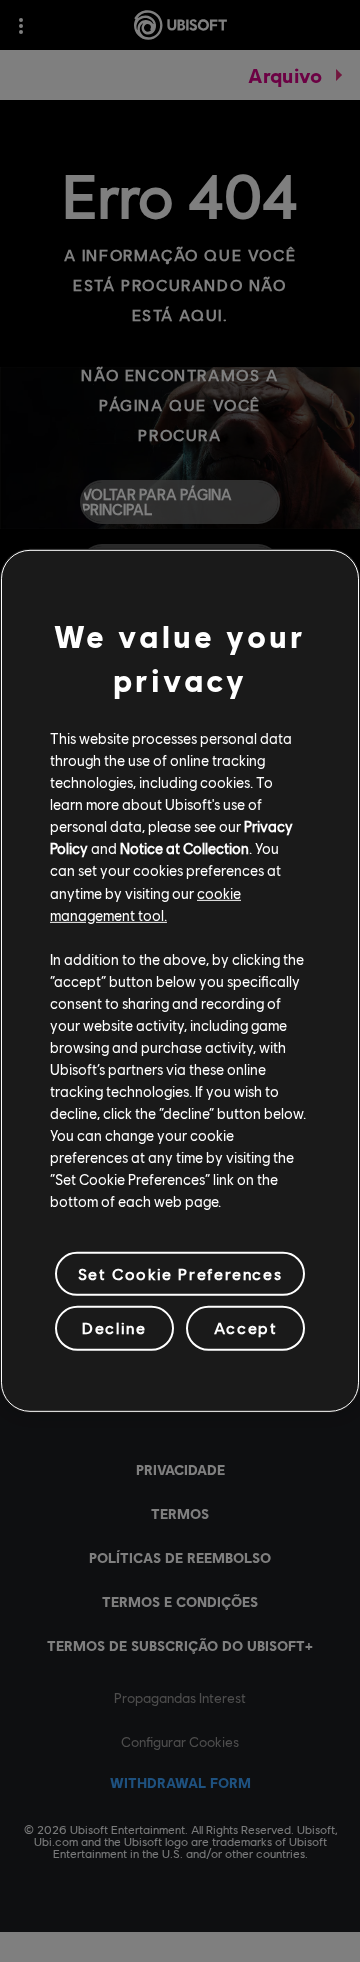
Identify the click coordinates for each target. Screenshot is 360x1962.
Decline (114, 1327)
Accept (246, 1327)
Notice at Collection (184, 848)
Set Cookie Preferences (180, 1273)
